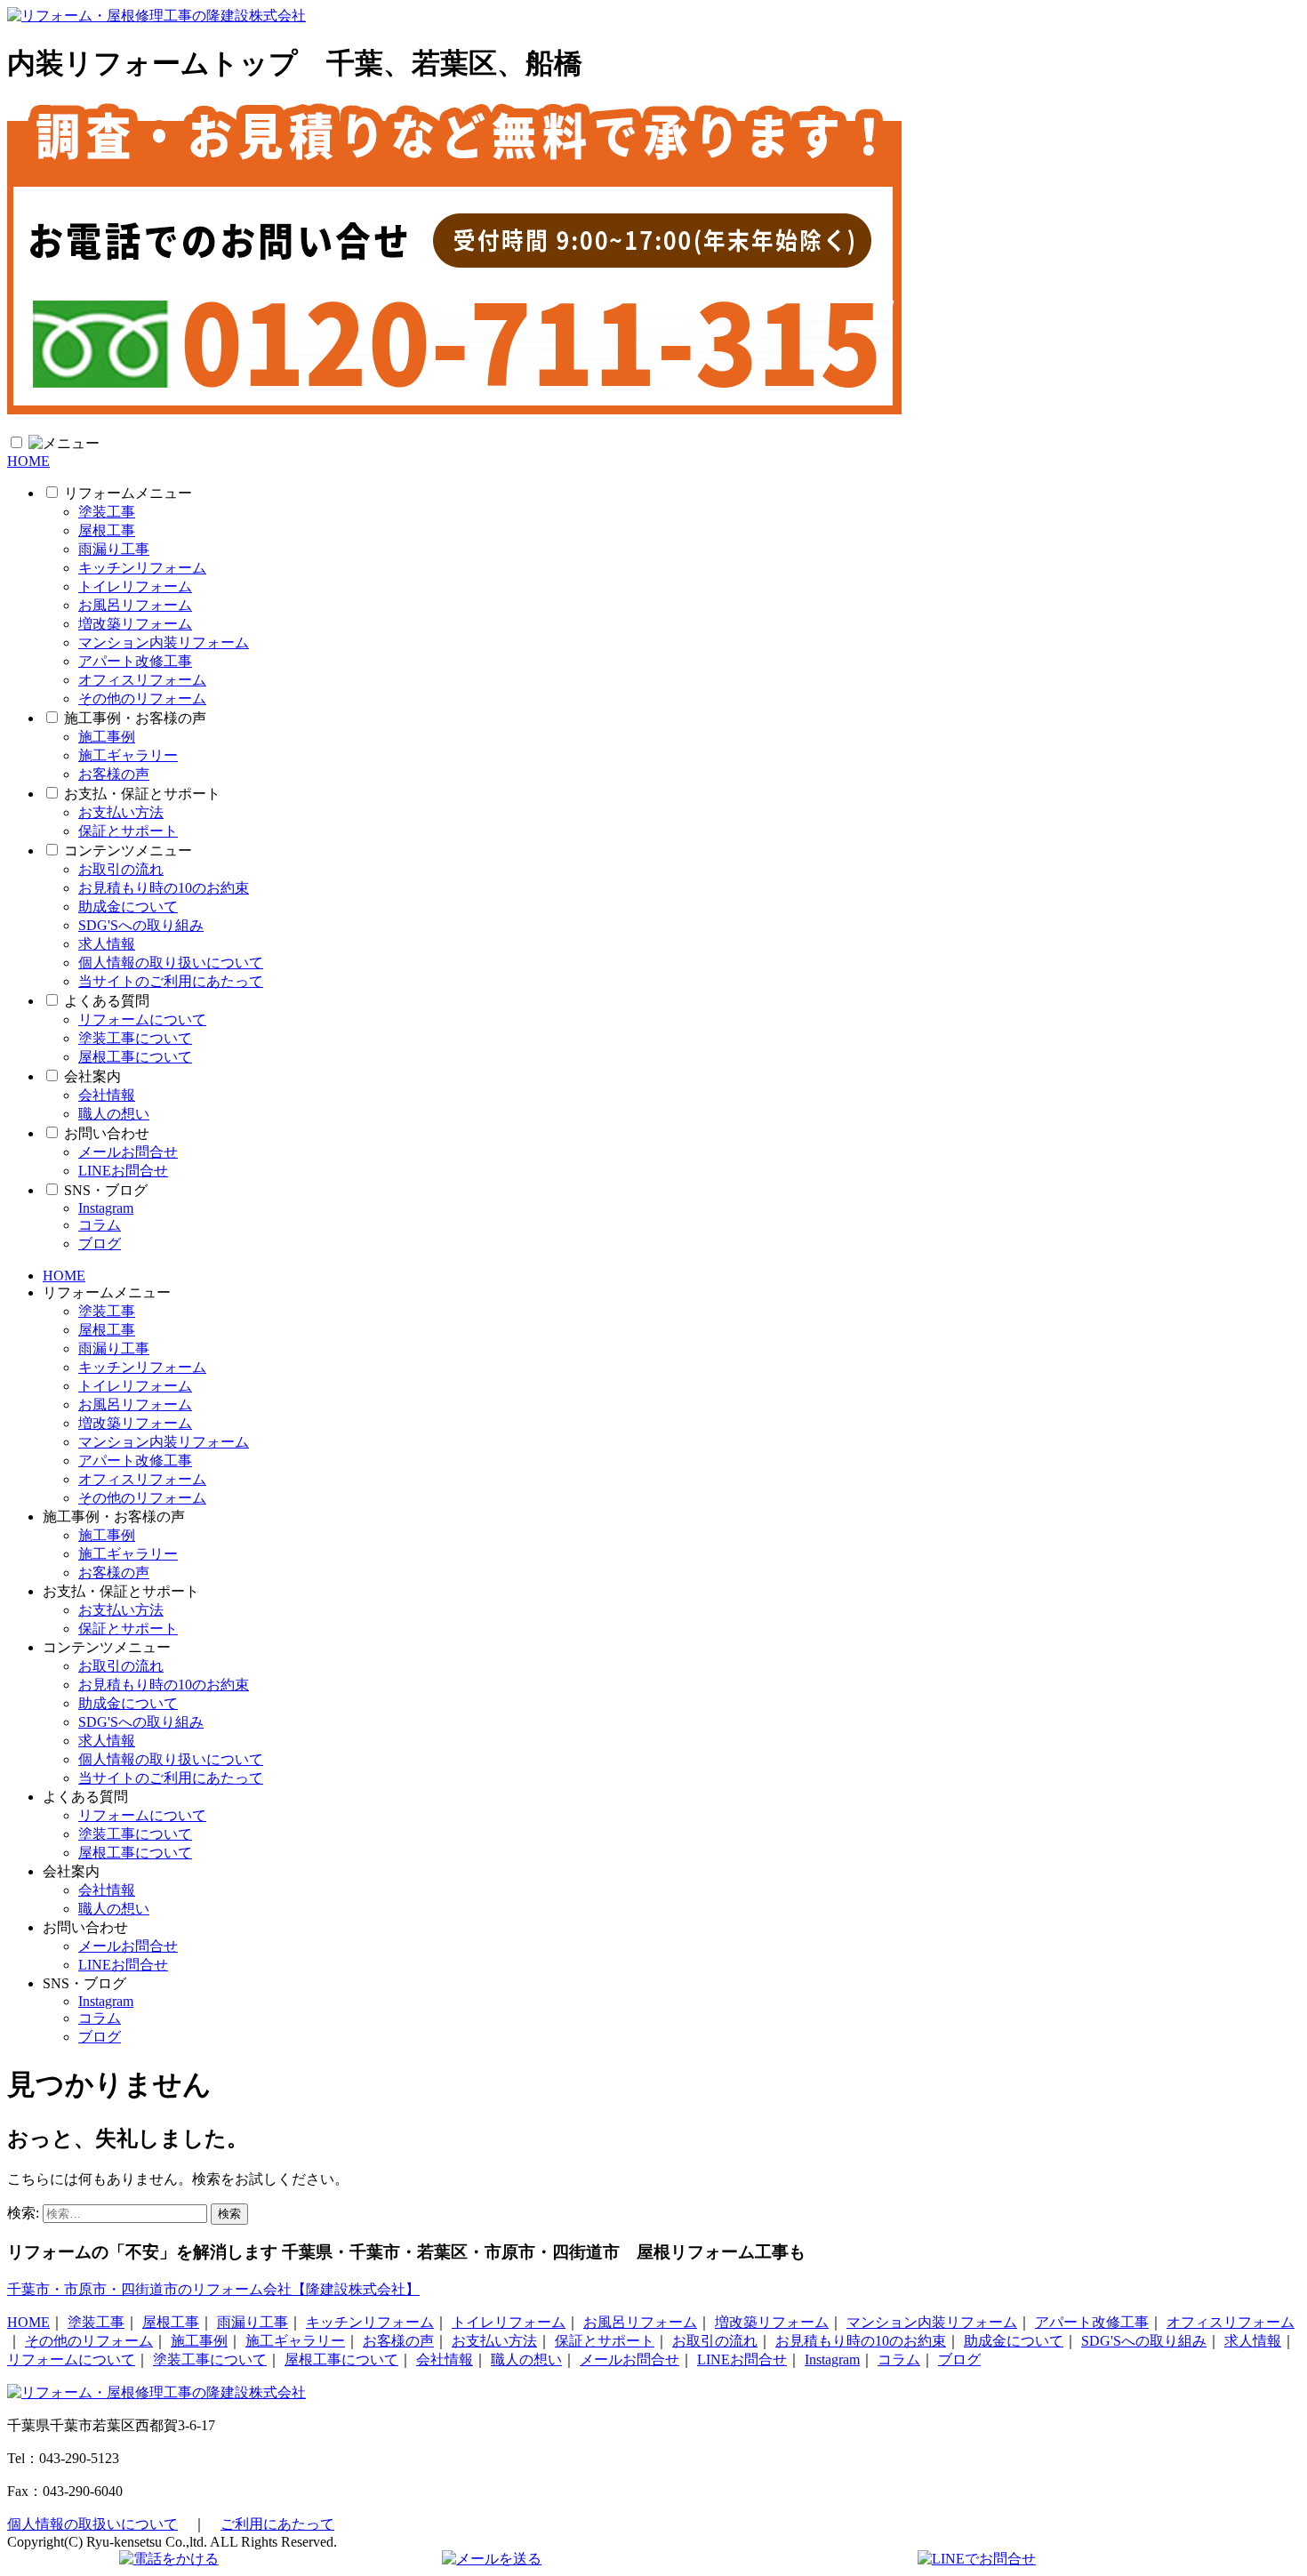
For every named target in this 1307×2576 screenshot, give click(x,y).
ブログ (100, 1244)
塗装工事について (135, 1038)
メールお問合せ (128, 1152)
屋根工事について (135, 1057)
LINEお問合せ (123, 1171)
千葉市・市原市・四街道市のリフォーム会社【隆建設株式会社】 (213, 2289)
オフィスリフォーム (142, 680)
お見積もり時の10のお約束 (164, 888)
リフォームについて (142, 1019)
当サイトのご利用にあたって (171, 981)
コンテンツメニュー (128, 851)
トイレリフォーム (135, 586)
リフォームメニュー (128, 493)
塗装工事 (107, 512)
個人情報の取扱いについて (92, 2524)
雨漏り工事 (114, 549)
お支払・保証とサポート (142, 794)
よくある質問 (107, 1001)
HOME (28, 461)
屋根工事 (107, 530)
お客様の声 (114, 774)
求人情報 (107, 944)
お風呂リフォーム (135, 605)
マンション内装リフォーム (164, 642)
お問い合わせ (107, 1133)
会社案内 (92, 1076)
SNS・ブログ (106, 1190)
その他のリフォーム (142, 698)
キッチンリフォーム (142, 568)
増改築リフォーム (135, 624)
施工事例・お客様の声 (135, 718)
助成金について (128, 907)
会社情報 (107, 1095)
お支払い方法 (121, 812)
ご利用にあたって (277, 2524)
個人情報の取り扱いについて (171, 963)
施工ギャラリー (128, 755)
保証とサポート (128, 831)
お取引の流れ (121, 869)
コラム (100, 1225)
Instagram (106, 1208)
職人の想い (114, 1114)
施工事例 (107, 737)
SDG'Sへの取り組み (141, 925)
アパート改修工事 (135, 661)
